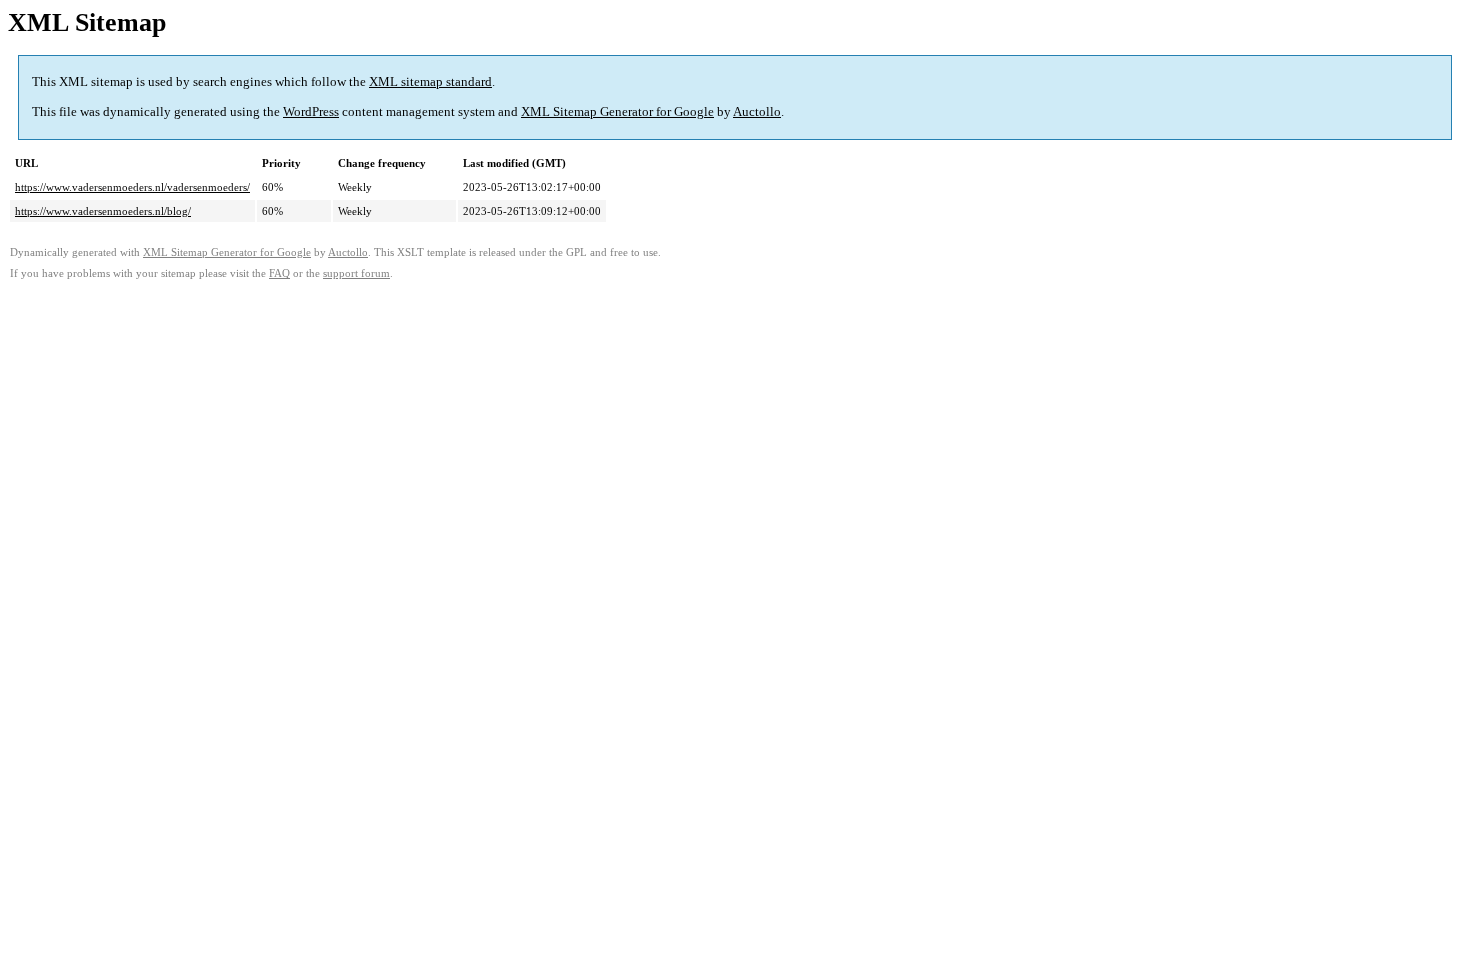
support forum (356, 273)
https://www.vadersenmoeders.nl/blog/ (103, 211)
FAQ (279, 273)
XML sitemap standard (430, 81)
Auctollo (757, 111)
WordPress (311, 111)
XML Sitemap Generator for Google (617, 111)
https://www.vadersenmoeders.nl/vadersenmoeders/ (132, 187)
